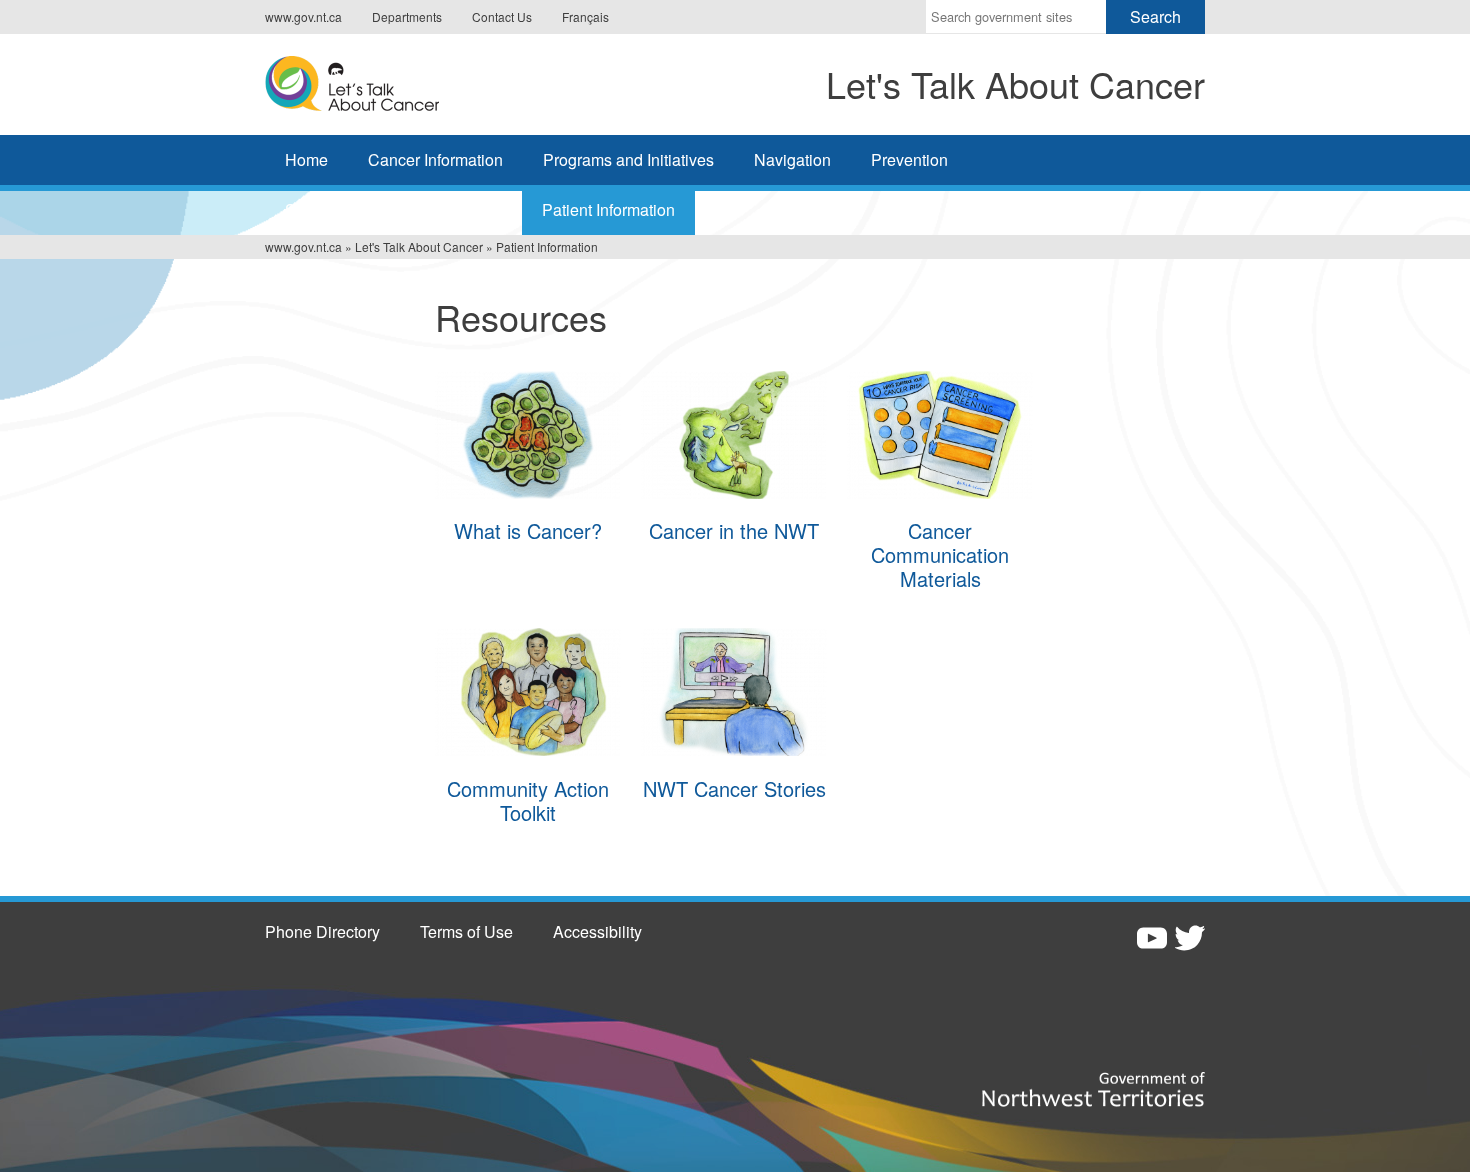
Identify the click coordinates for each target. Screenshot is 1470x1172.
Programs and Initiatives (628, 159)
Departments (407, 16)
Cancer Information (435, 159)
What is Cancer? (528, 530)
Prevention (909, 159)
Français (585, 16)
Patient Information (608, 209)
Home (306, 159)
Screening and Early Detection (393, 209)
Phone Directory (322, 931)
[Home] (413, 81)
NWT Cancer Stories (734, 788)
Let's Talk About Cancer (419, 246)
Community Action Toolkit (528, 800)
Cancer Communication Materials (940, 554)
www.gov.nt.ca (303, 16)
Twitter (1190, 938)
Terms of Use (466, 931)
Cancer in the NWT (734, 530)
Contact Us (502, 16)
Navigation (792, 159)
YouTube (1152, 938)
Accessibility (597, 931)
